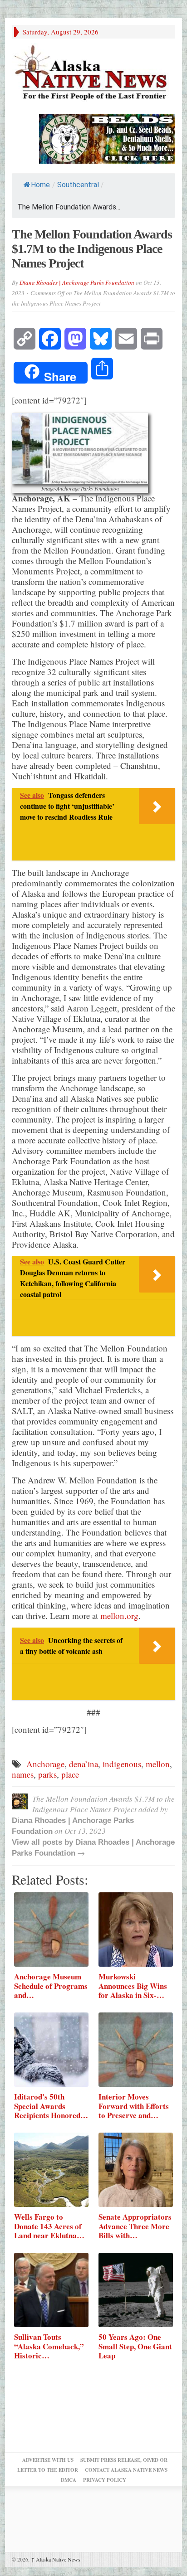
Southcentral (78, 185)
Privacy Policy (105, 2480)
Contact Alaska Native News (126, 2470)
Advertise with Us (48, 2460)
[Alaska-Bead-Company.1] (107, 138)
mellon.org (119, 1616)
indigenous (122, 1764)
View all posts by (44, 1842)
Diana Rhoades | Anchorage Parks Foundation (77, 282)
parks (47, 1774)
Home (40, 185)
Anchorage (45, 1764)
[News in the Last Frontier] (93, 74)
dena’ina (84, 1764)
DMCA (69, 2480)
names (23, 1774)
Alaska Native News (56, 2559)
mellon (158, 1764)
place (70, 1774)
